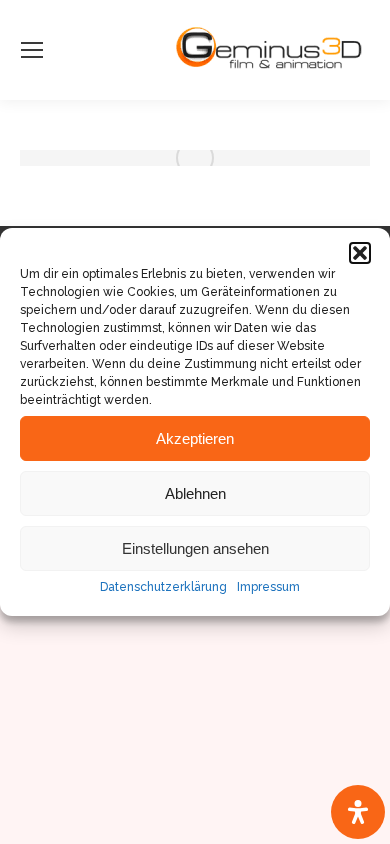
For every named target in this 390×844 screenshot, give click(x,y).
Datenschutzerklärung (163, 587)
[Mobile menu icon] (32, 50)
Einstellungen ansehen (195, 548)
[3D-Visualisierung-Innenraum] (195, 158)
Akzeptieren (195, 438)
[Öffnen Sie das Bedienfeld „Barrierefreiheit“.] (358, 812)
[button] (360, 253)
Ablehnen (195, 493)
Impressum (268, 587)
